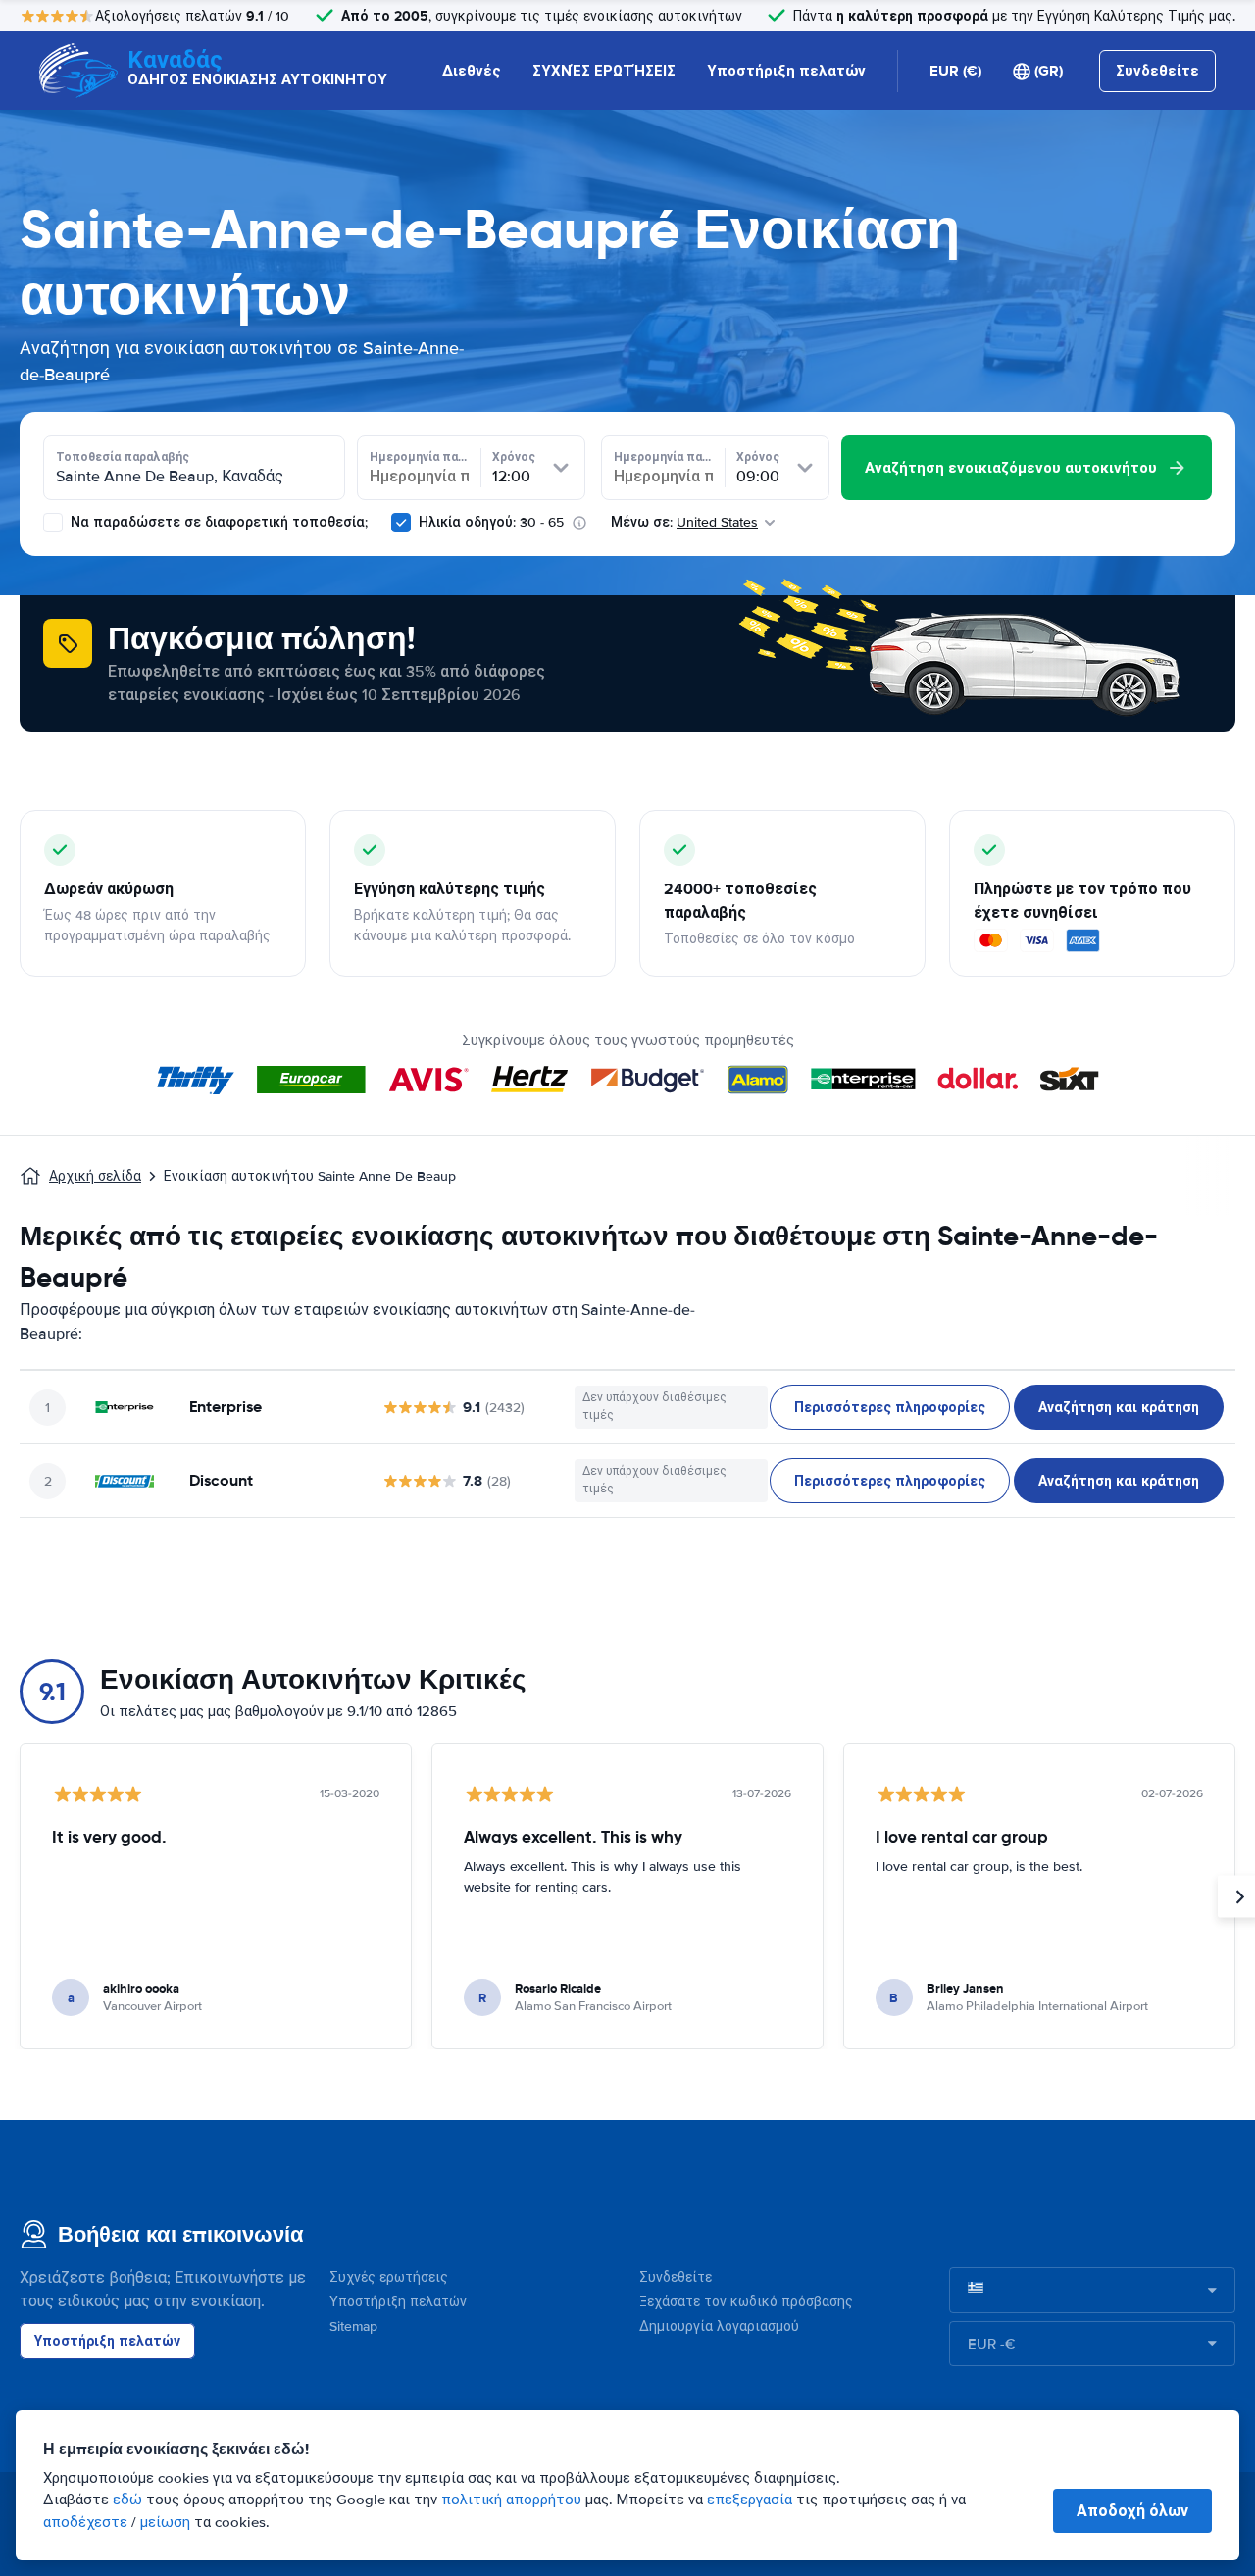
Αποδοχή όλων (1132, 2511)
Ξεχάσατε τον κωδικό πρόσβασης (746, 2302)
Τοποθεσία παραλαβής (123, 457)
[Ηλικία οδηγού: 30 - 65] (401, 523)
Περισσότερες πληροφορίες (890, 1407)
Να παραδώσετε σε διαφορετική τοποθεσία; (217, 522)
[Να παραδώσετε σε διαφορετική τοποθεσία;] (53, 523)
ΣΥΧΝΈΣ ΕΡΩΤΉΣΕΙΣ (604, 71)
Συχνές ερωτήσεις (389, 2277)
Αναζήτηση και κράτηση (1119, 1407)
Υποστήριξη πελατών (786, 71)
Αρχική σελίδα (95, 1176)
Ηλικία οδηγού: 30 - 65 (491, 522)
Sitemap (353, 2326)
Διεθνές (472, 71)
